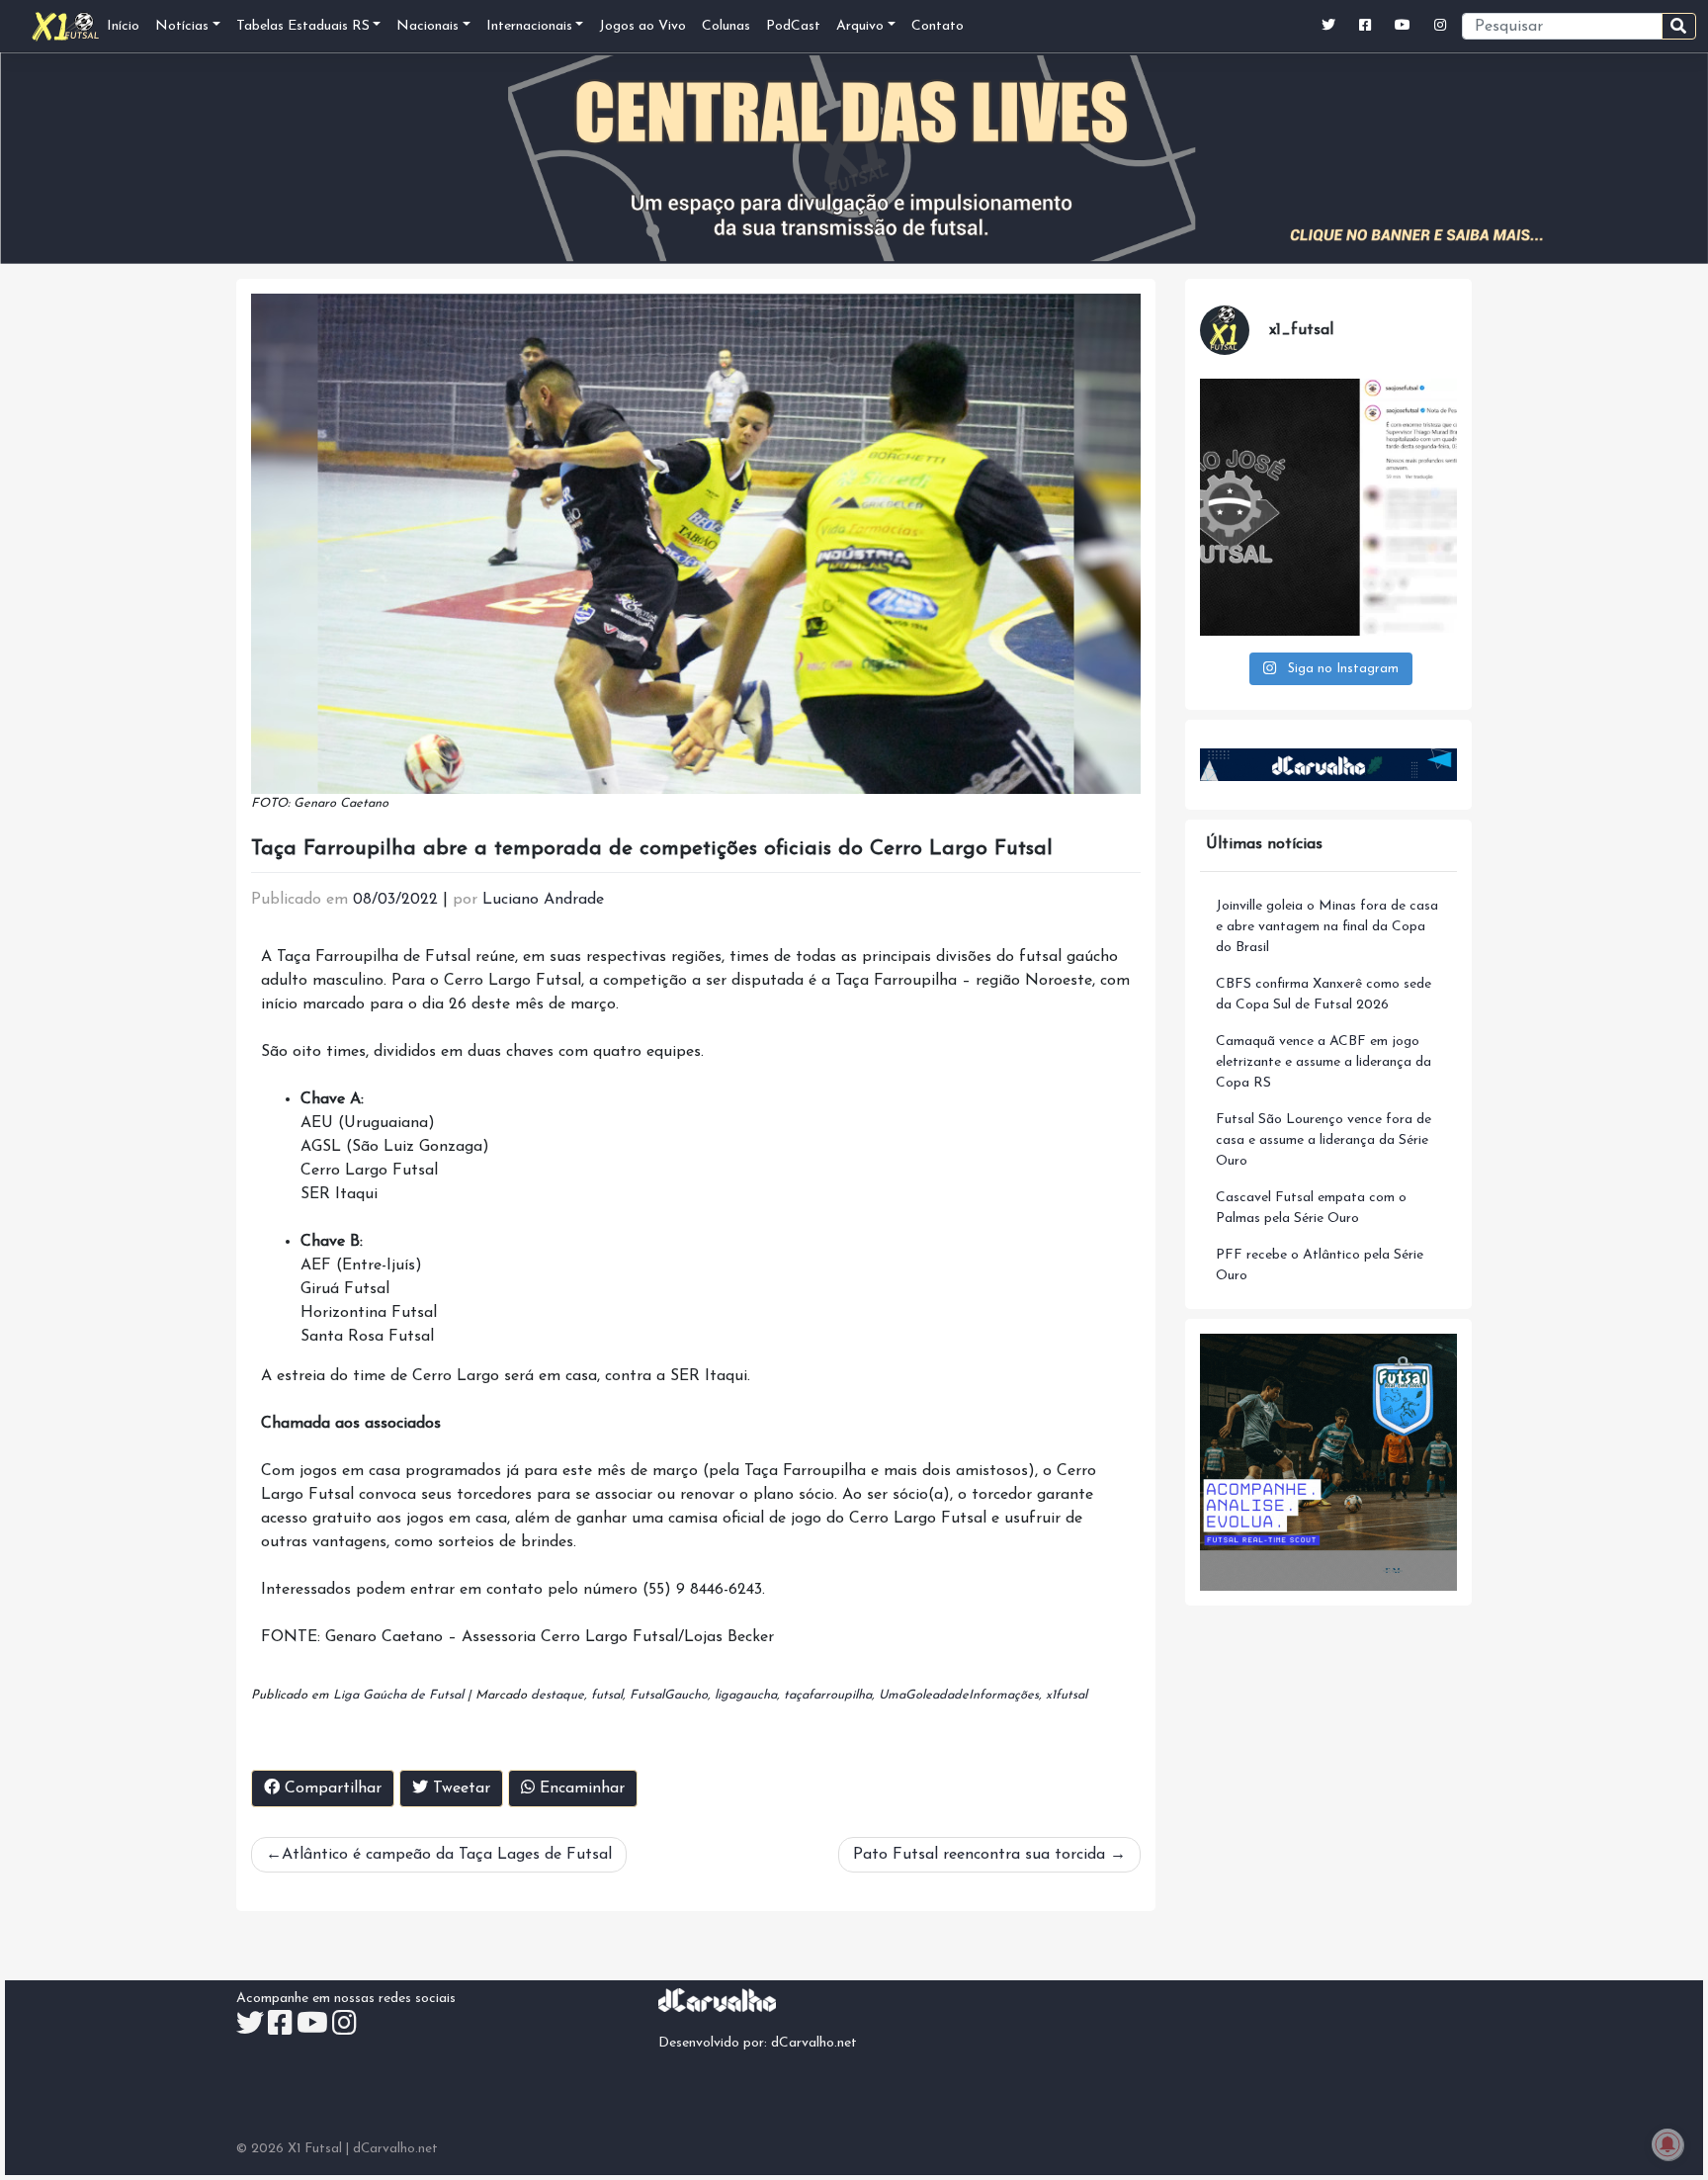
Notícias (182, 26)
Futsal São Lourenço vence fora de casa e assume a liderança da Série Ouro (1324, 1140)
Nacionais (427, 26)
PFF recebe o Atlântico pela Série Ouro (1320, 1265)
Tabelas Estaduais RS (303, 26)
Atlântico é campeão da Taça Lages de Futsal (447, 1855)
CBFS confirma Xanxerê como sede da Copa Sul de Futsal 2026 (1324, 995)
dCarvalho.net (814, 2043)
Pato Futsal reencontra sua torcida (979, 1855)
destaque (557, 1695)
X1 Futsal (315, 2149)
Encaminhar (580, 1788)
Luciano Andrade (543, 900)
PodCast (793, 26)
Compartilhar (331, 1788)
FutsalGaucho (669, 1695)
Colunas (726, 26)
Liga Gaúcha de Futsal (398, 1695)
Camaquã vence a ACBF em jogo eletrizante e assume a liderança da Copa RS (1324, 1062)
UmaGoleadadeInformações (959, 1695)
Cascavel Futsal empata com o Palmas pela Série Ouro (1311, 1208)
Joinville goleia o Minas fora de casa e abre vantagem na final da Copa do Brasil (1327, 927)
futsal (607, 1695)
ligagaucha (746, 1695)
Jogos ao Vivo (642, 26)
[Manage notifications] (1667, 2144)
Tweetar (459, 1788)
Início (123, 26)
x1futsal (1067, 1695)
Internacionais (529, 26)
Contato (938, 26)
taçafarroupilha (828, 1695)
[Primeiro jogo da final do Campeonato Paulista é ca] (1328, 507)
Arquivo (860, 26)
